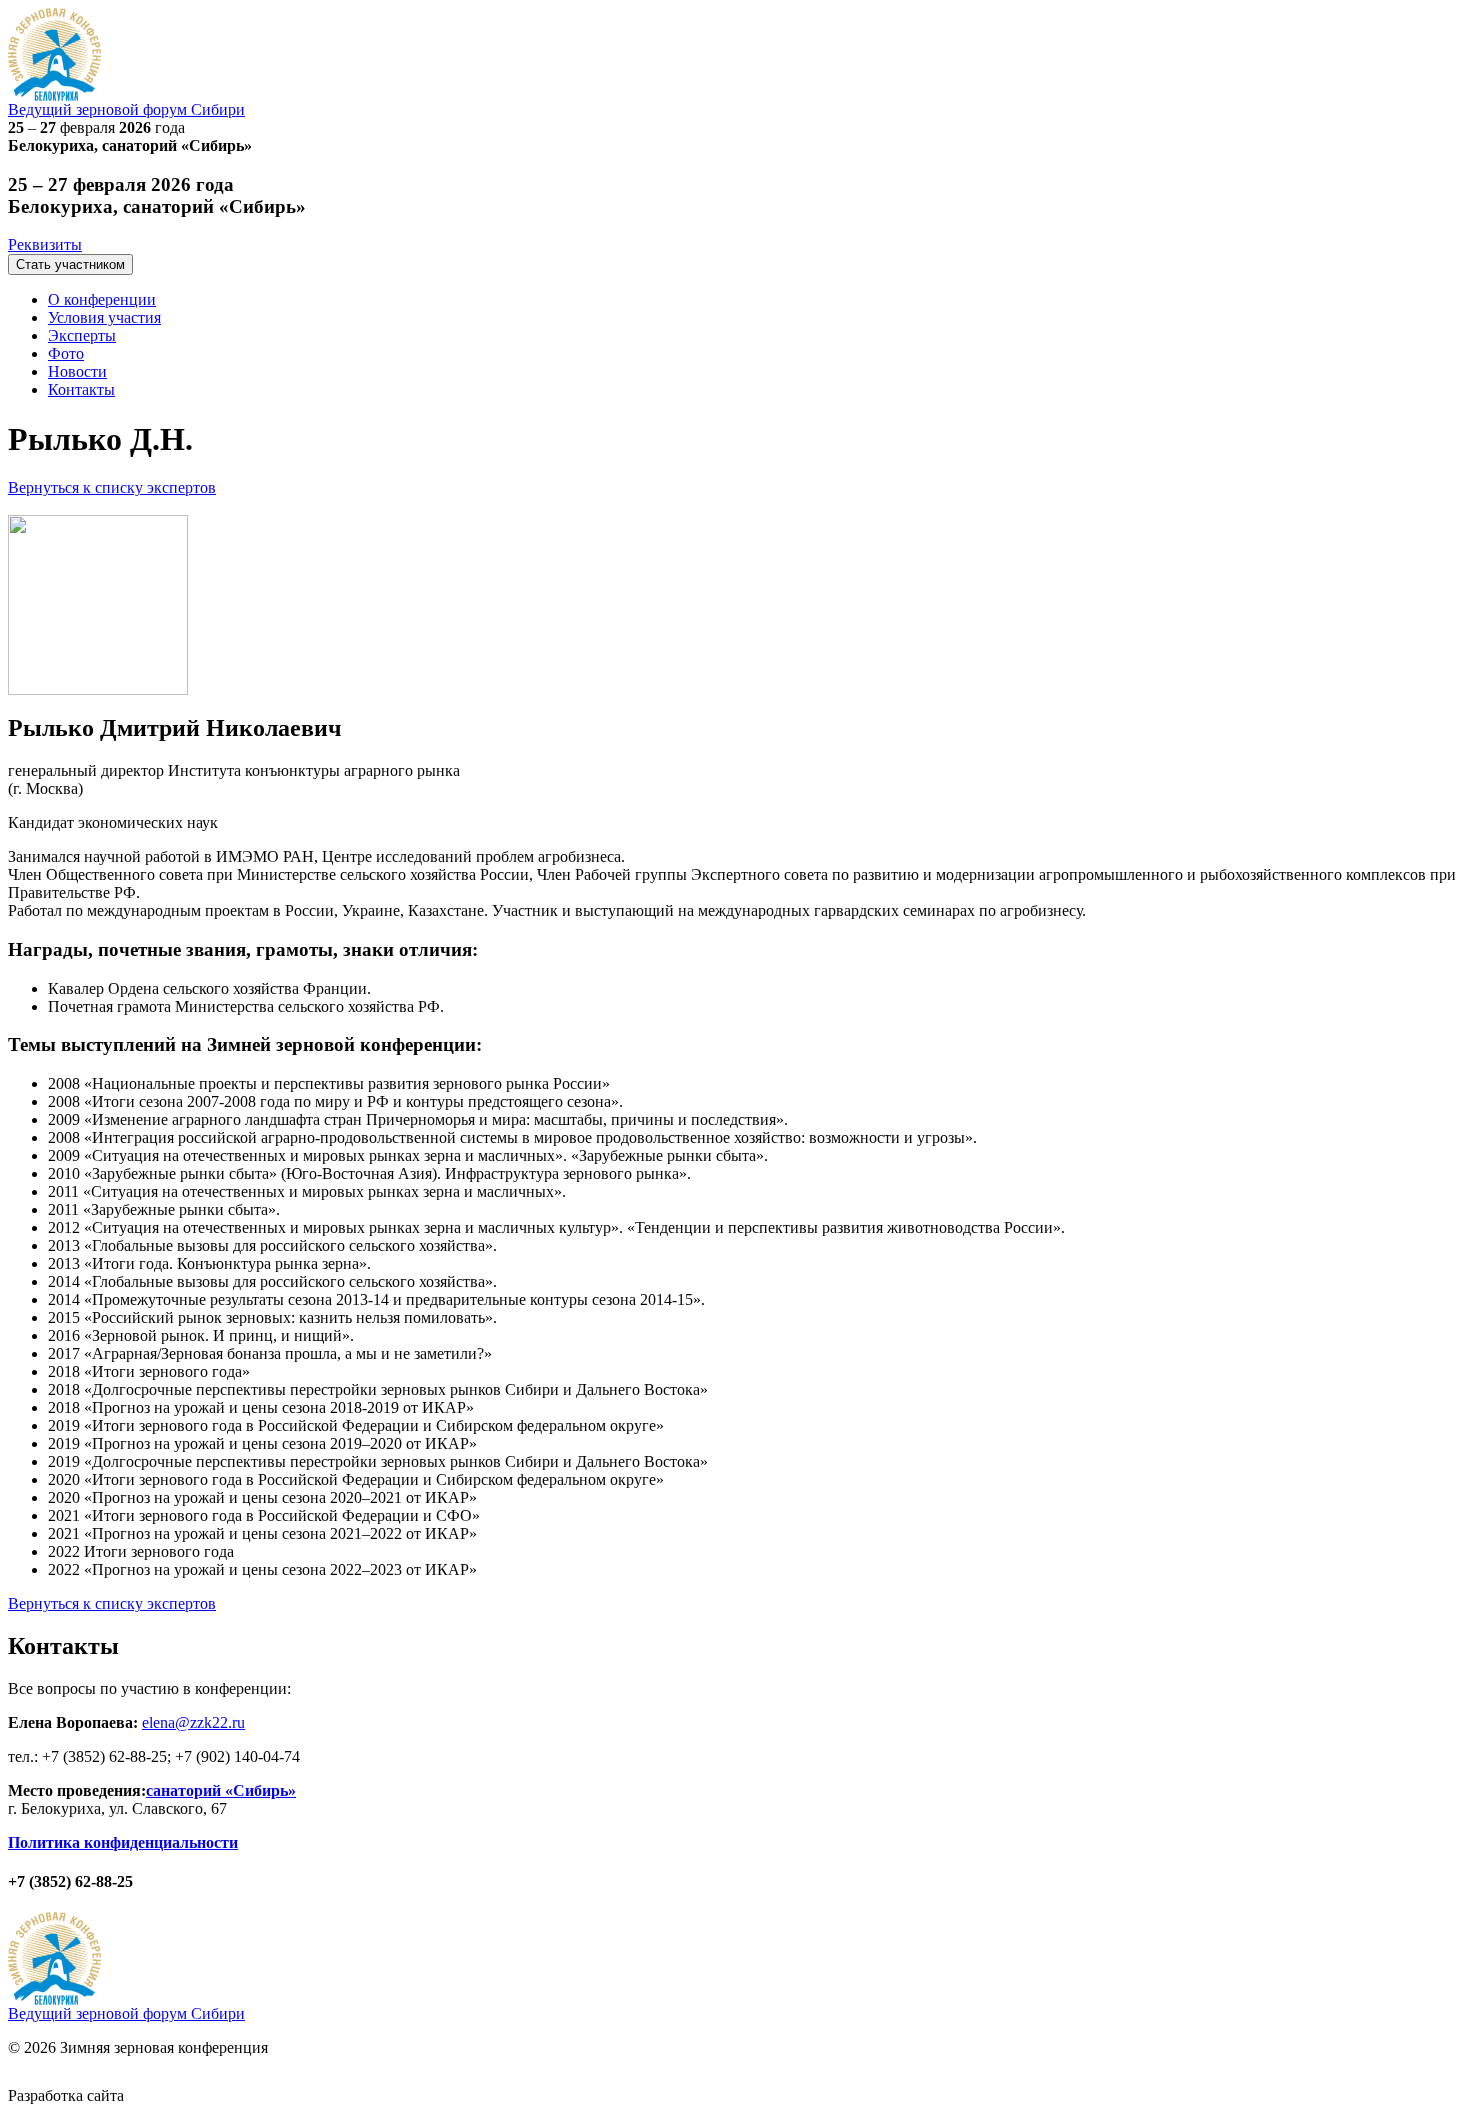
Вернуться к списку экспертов (112, 487)
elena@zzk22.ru (193, 1722)
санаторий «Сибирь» (221, 1790)
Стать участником (70, 264)
